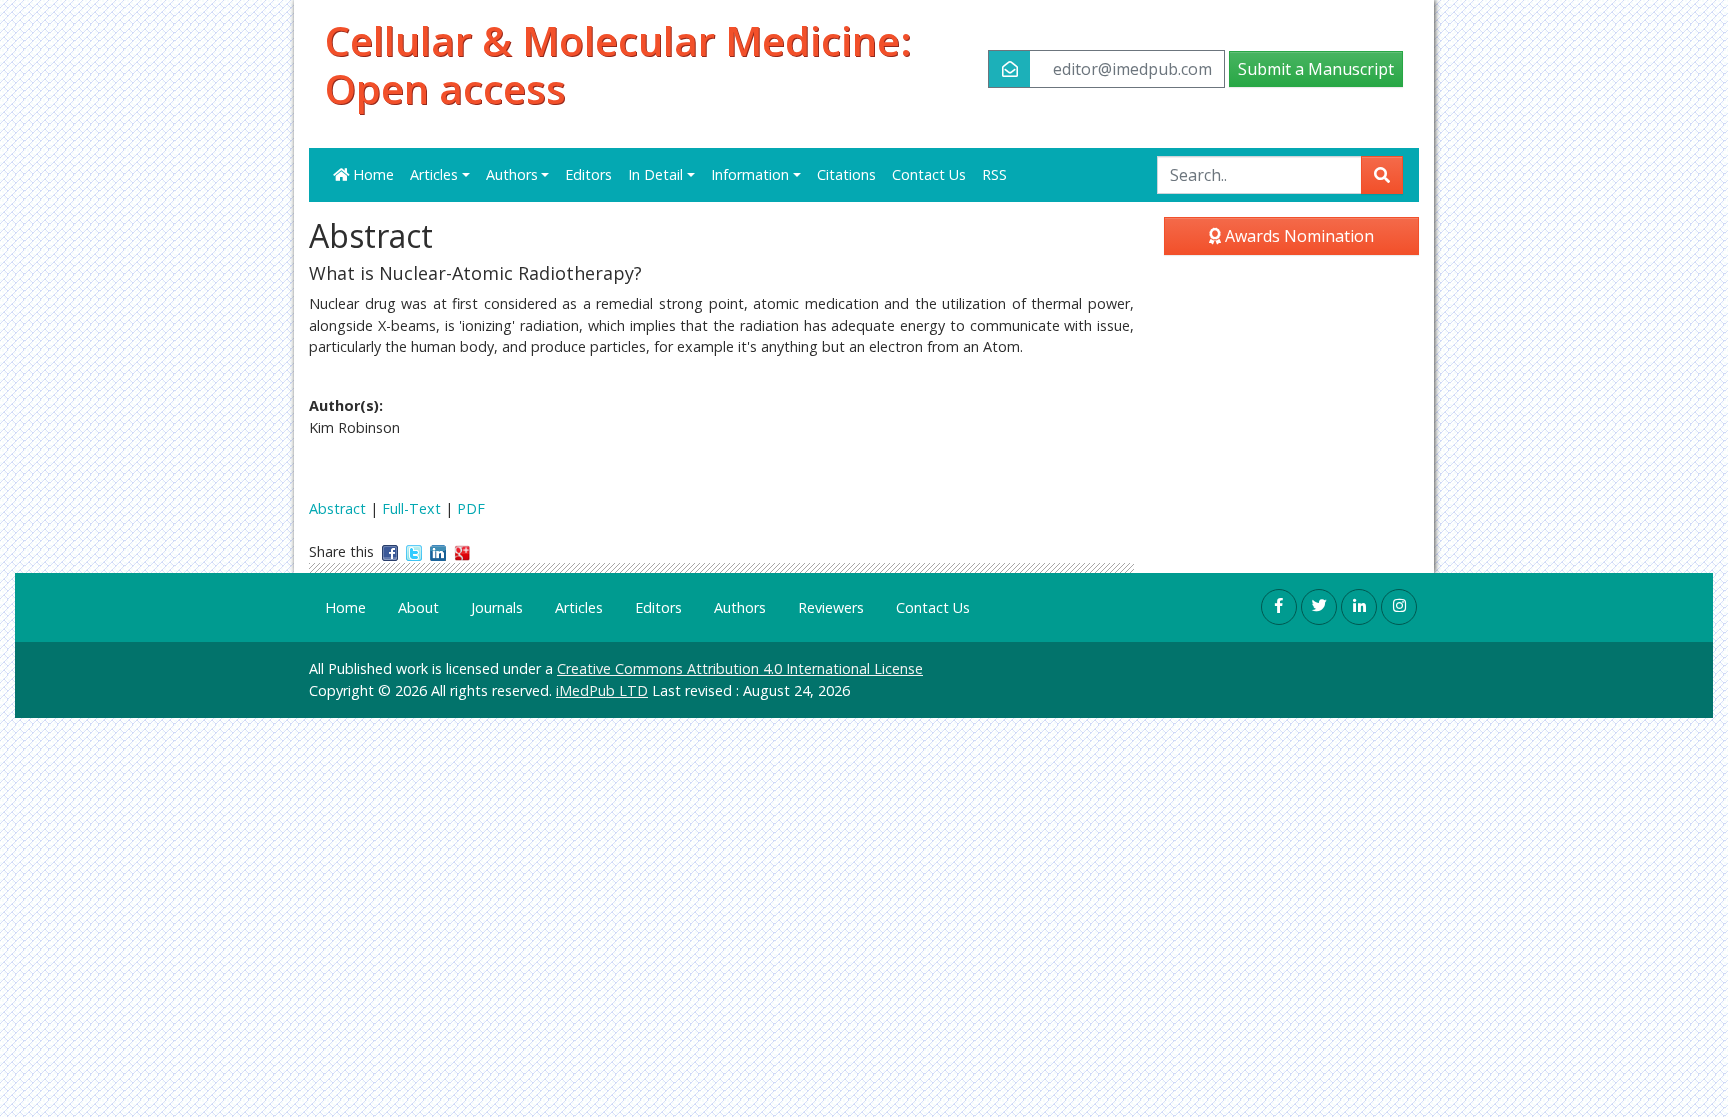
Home (371, 174)
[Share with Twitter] (414, 551)
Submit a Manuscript (1316, 69)
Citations (846, 174)
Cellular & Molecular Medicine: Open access (618, 65)
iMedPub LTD (602, 690)
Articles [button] (434, 174)
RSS (994, 174)
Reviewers (831, 607)
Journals (497, 607)
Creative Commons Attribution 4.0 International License (740, 668)
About (418, 607)
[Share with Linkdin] (438, 551)
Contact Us (929, 174)
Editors (588, 174)
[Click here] (1279, 607)
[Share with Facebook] (390, 551)
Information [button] (750, 174)
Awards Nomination (1297, 236)
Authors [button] (512, 174)
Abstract (337, 508)
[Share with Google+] (462, 551)
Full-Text (411, 508)
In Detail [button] (655, 174)
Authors (740, 607)
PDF (471, 508)
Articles (579, 607)
